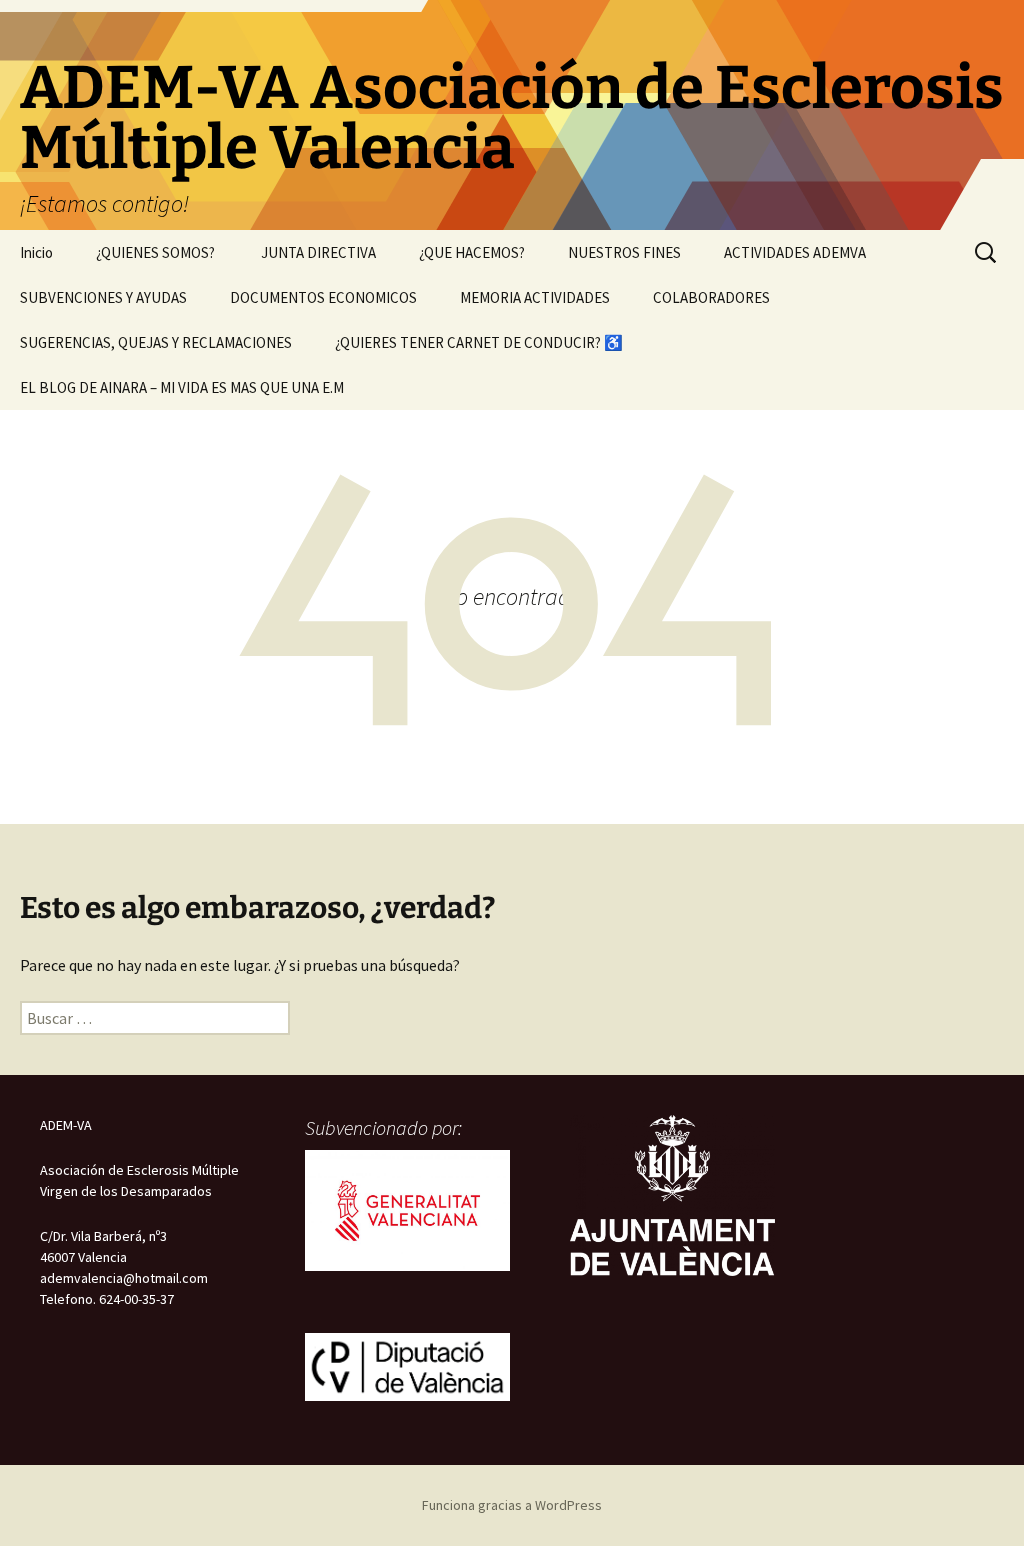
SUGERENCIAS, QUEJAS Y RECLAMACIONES (156, 342)
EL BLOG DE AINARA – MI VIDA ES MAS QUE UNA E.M (182, 387)
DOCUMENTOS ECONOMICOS (323, 297)
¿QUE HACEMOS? (472, 252)
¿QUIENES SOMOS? (157, 252)
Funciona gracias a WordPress (512, 1505)
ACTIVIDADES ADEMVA (795, 252)
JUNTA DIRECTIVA (318, 252)
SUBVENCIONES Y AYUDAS (103, 297)
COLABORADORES (711, 297)
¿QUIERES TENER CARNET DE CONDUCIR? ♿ (479, 342)
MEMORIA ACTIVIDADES (535, 297)
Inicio (36, 252)
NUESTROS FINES (624, 252)
